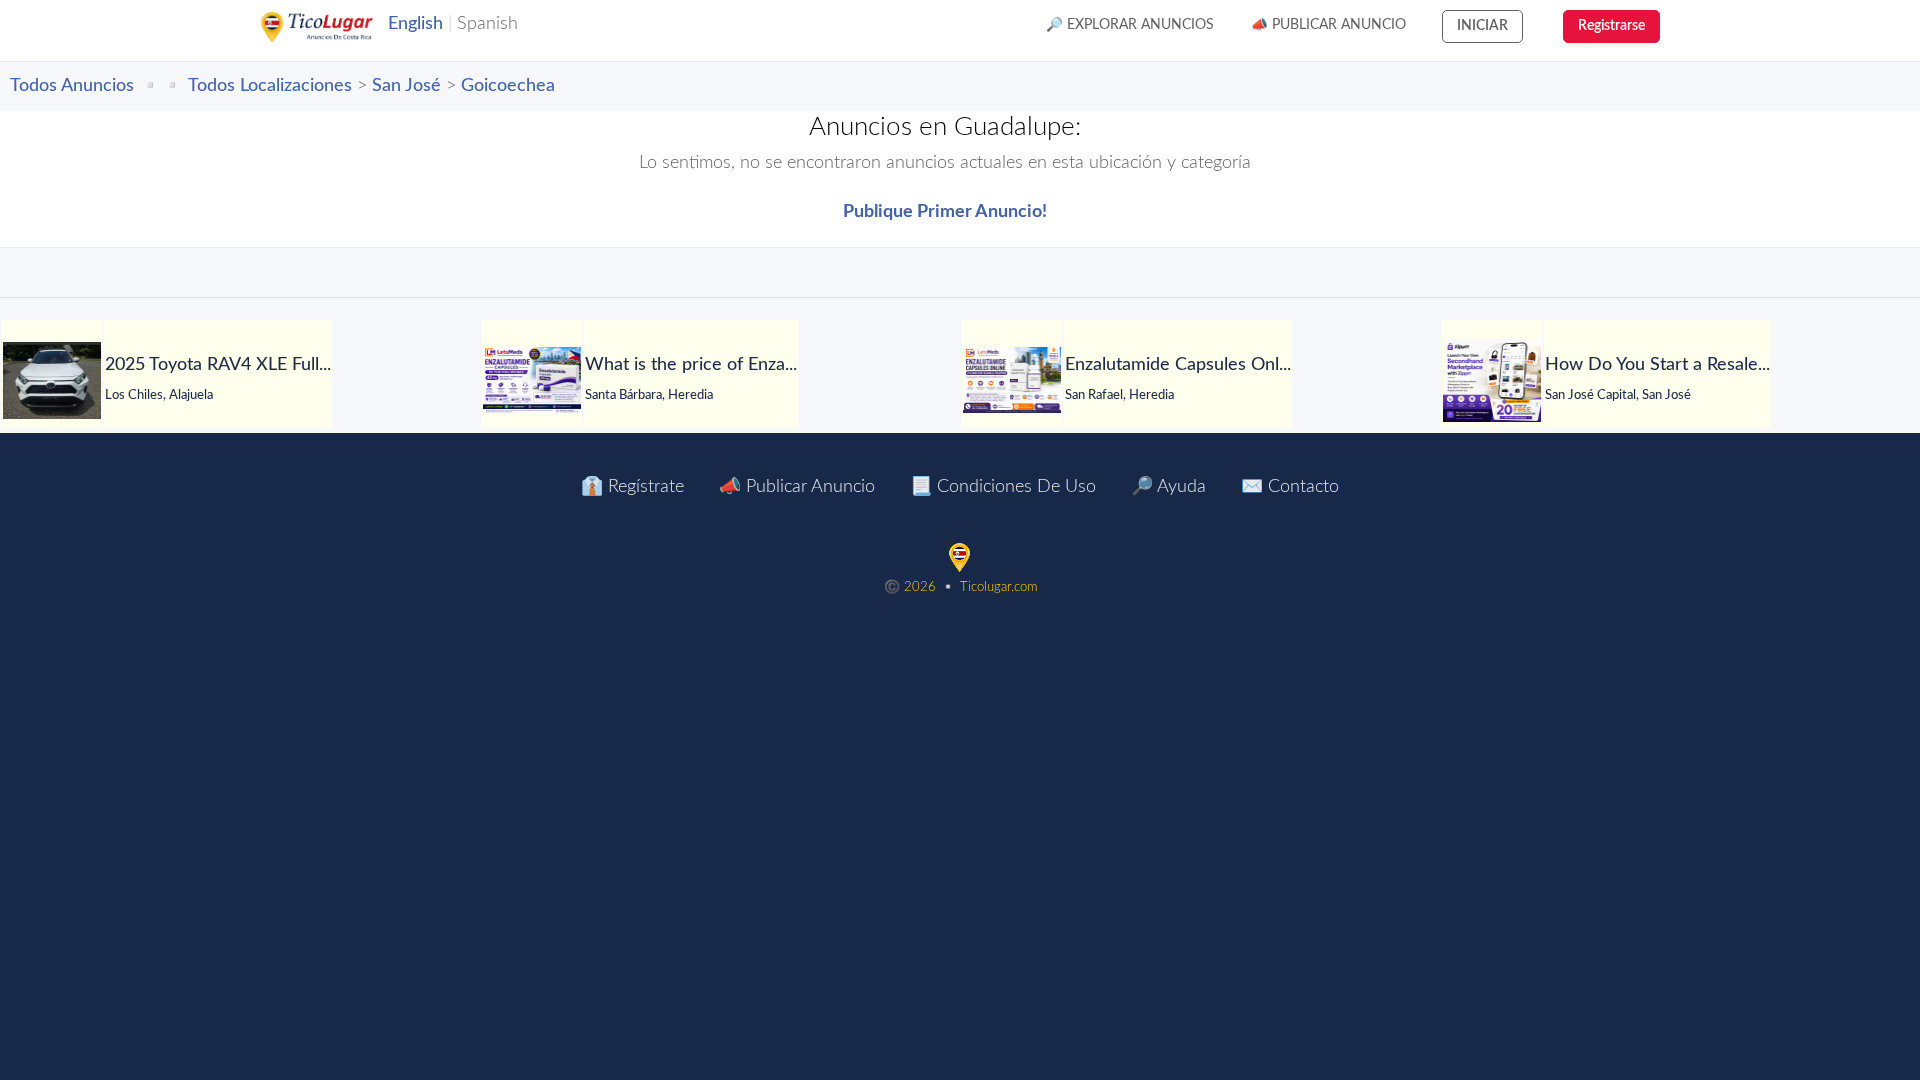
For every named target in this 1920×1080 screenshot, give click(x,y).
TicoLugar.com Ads (338, 27)
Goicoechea (508, 86)
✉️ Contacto (1290, 487)
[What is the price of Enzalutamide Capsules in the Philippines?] (532, 380)
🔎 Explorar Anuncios (1130, 25)
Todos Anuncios (72, 86)
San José (406, 86)
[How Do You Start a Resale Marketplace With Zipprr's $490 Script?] (1492, 380)
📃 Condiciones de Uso (1003, 487)
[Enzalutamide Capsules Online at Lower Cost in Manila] (1012, 380)
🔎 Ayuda (1168, 487)
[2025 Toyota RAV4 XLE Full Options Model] (52, 380)
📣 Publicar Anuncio (1328, 25)
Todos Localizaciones (270, 86)
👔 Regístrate (632, 487)
